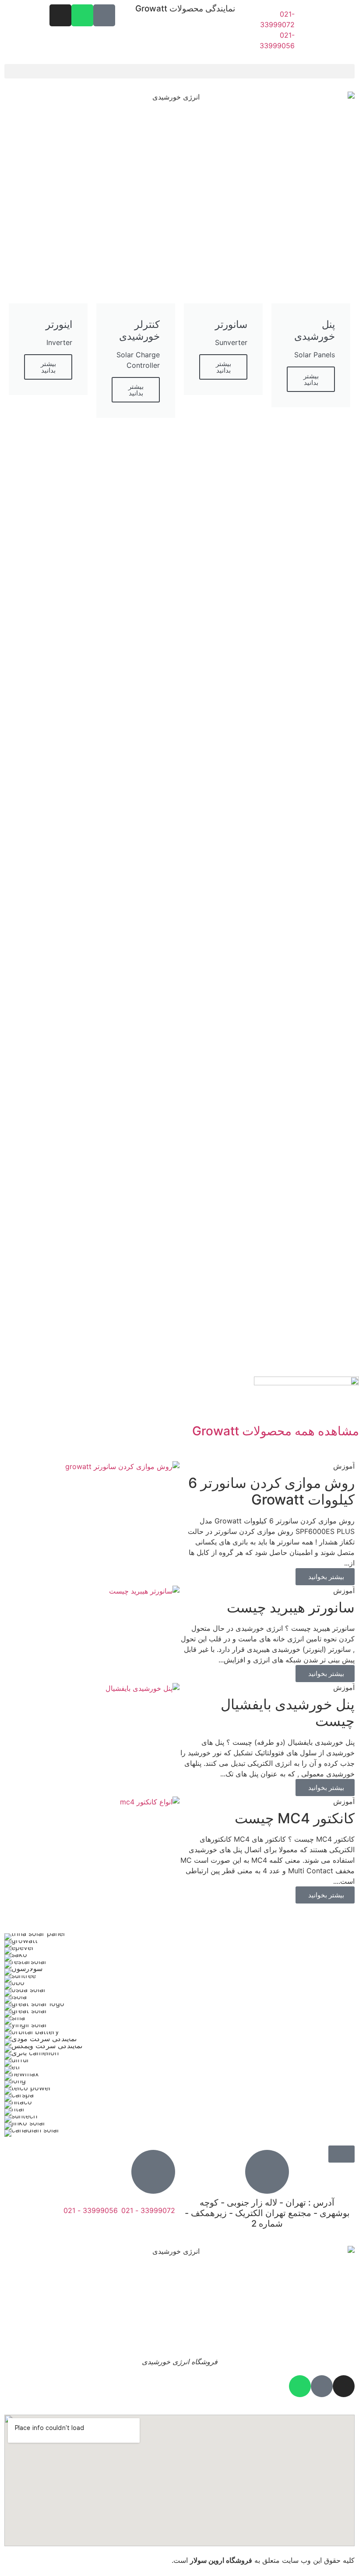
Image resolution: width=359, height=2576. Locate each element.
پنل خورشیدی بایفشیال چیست (288, 1713)
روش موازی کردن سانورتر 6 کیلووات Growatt (271, 1491)
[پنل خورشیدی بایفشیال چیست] (143, 1687)
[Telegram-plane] (104, 15)
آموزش (344, 1466)
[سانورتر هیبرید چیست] (144, 1590)
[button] (179, 71)
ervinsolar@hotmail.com (135, 2230)
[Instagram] (60, 15)
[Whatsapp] (82, 15)
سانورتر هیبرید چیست (291, 1607)
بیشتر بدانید (311, 379)
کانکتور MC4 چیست (295, 1818)
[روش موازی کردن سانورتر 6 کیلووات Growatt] (122, 1466)
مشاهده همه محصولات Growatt (276, 1431)
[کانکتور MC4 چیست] (150, 1801)
